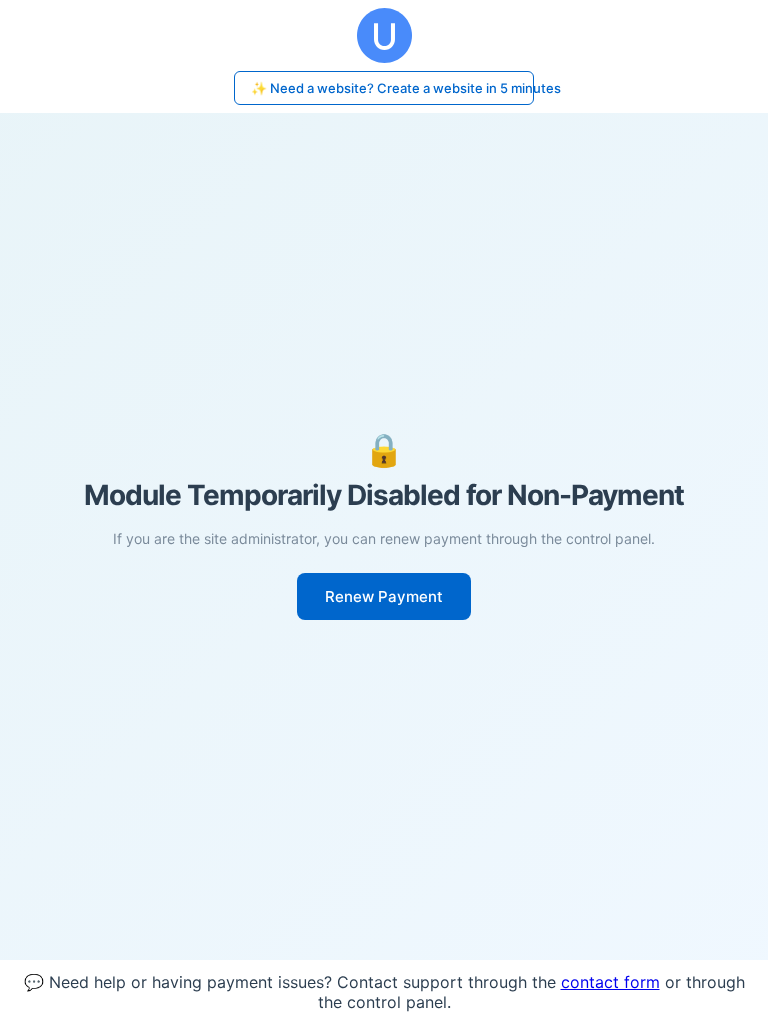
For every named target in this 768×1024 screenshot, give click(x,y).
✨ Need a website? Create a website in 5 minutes (392, 88)
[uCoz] (384, 35)
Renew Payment (384, 596)
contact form (610, 982)
